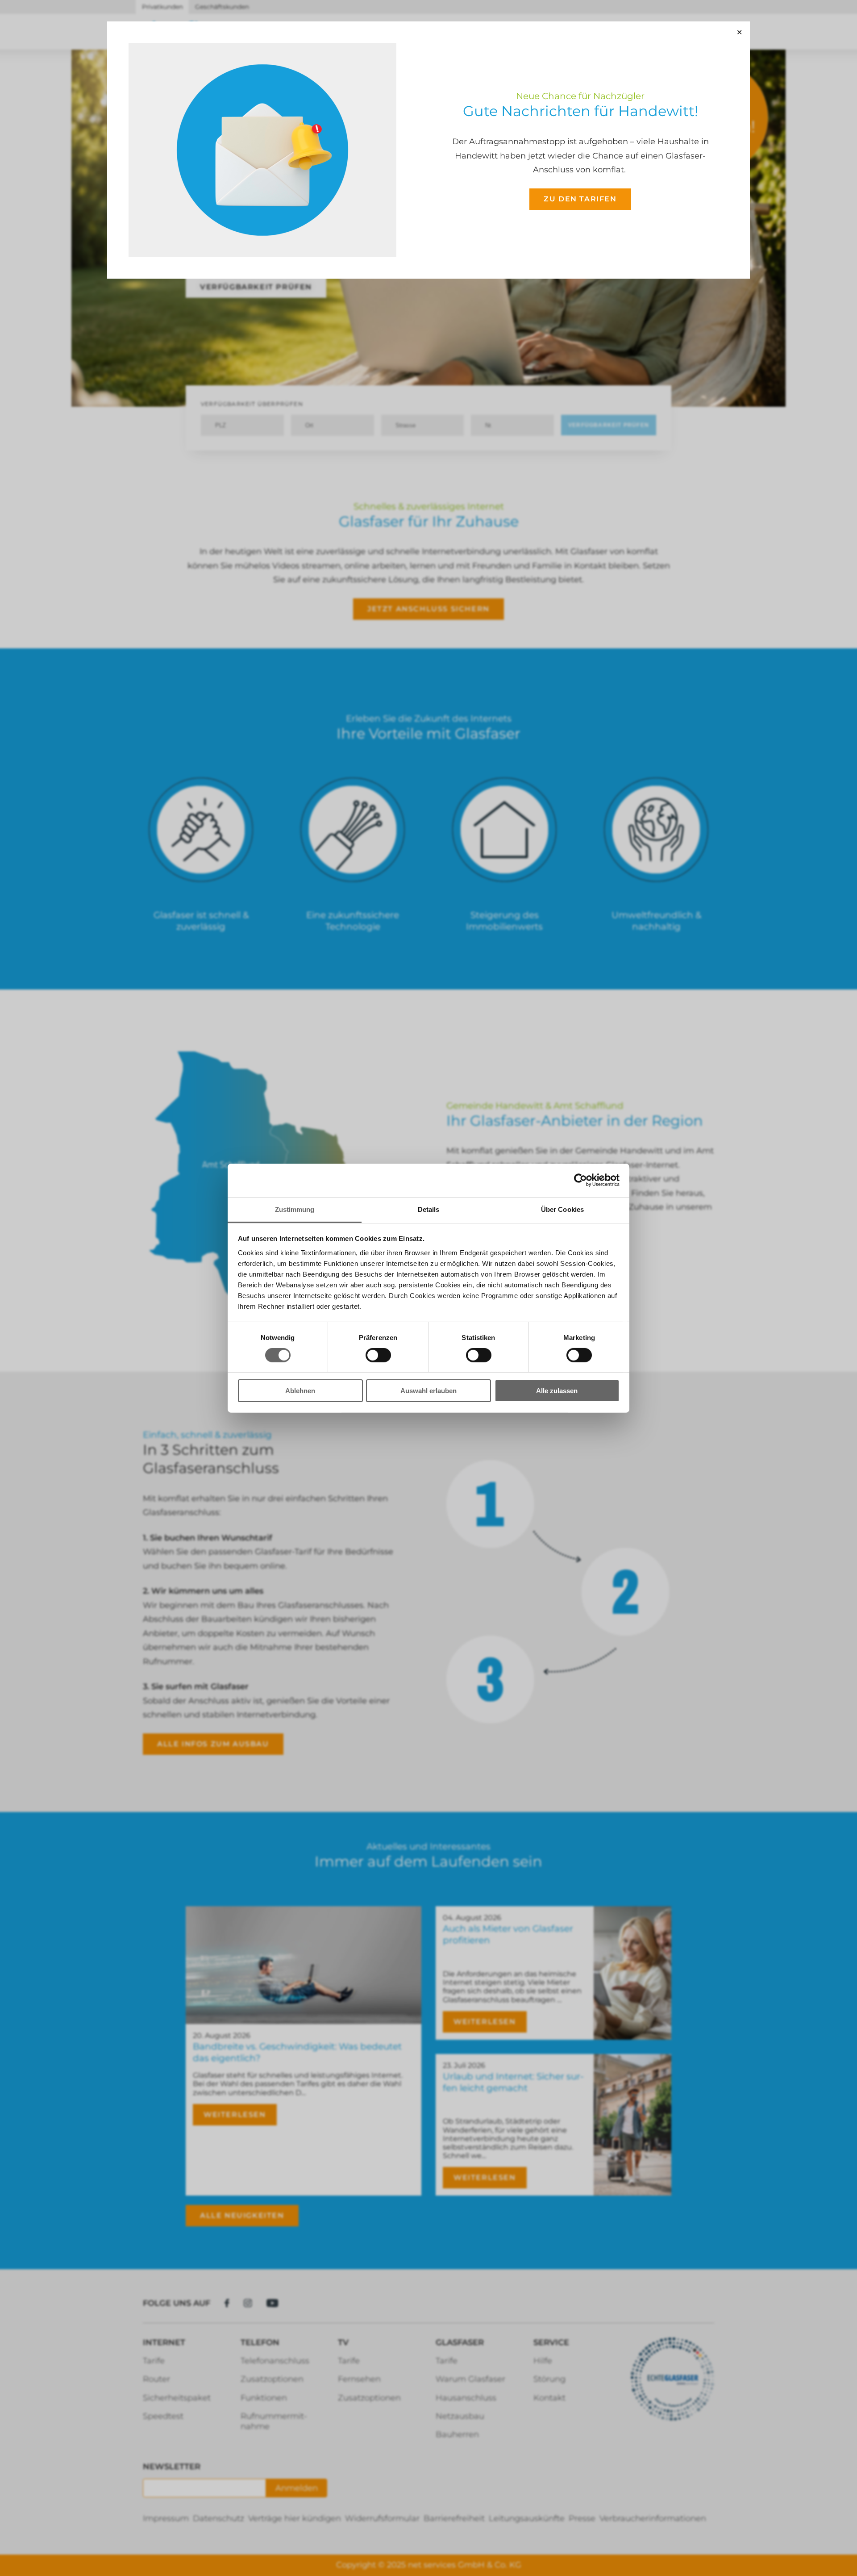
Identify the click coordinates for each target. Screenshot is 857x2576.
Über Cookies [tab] (562, 1209)
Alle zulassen (557, 1391)
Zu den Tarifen (580, 199)
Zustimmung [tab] (295, 1209)
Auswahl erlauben (428, 1391)
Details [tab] (429, 1209)
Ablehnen (300, 1391)
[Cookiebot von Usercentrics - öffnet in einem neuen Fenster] (580, 1180)
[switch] (378, 1355)
